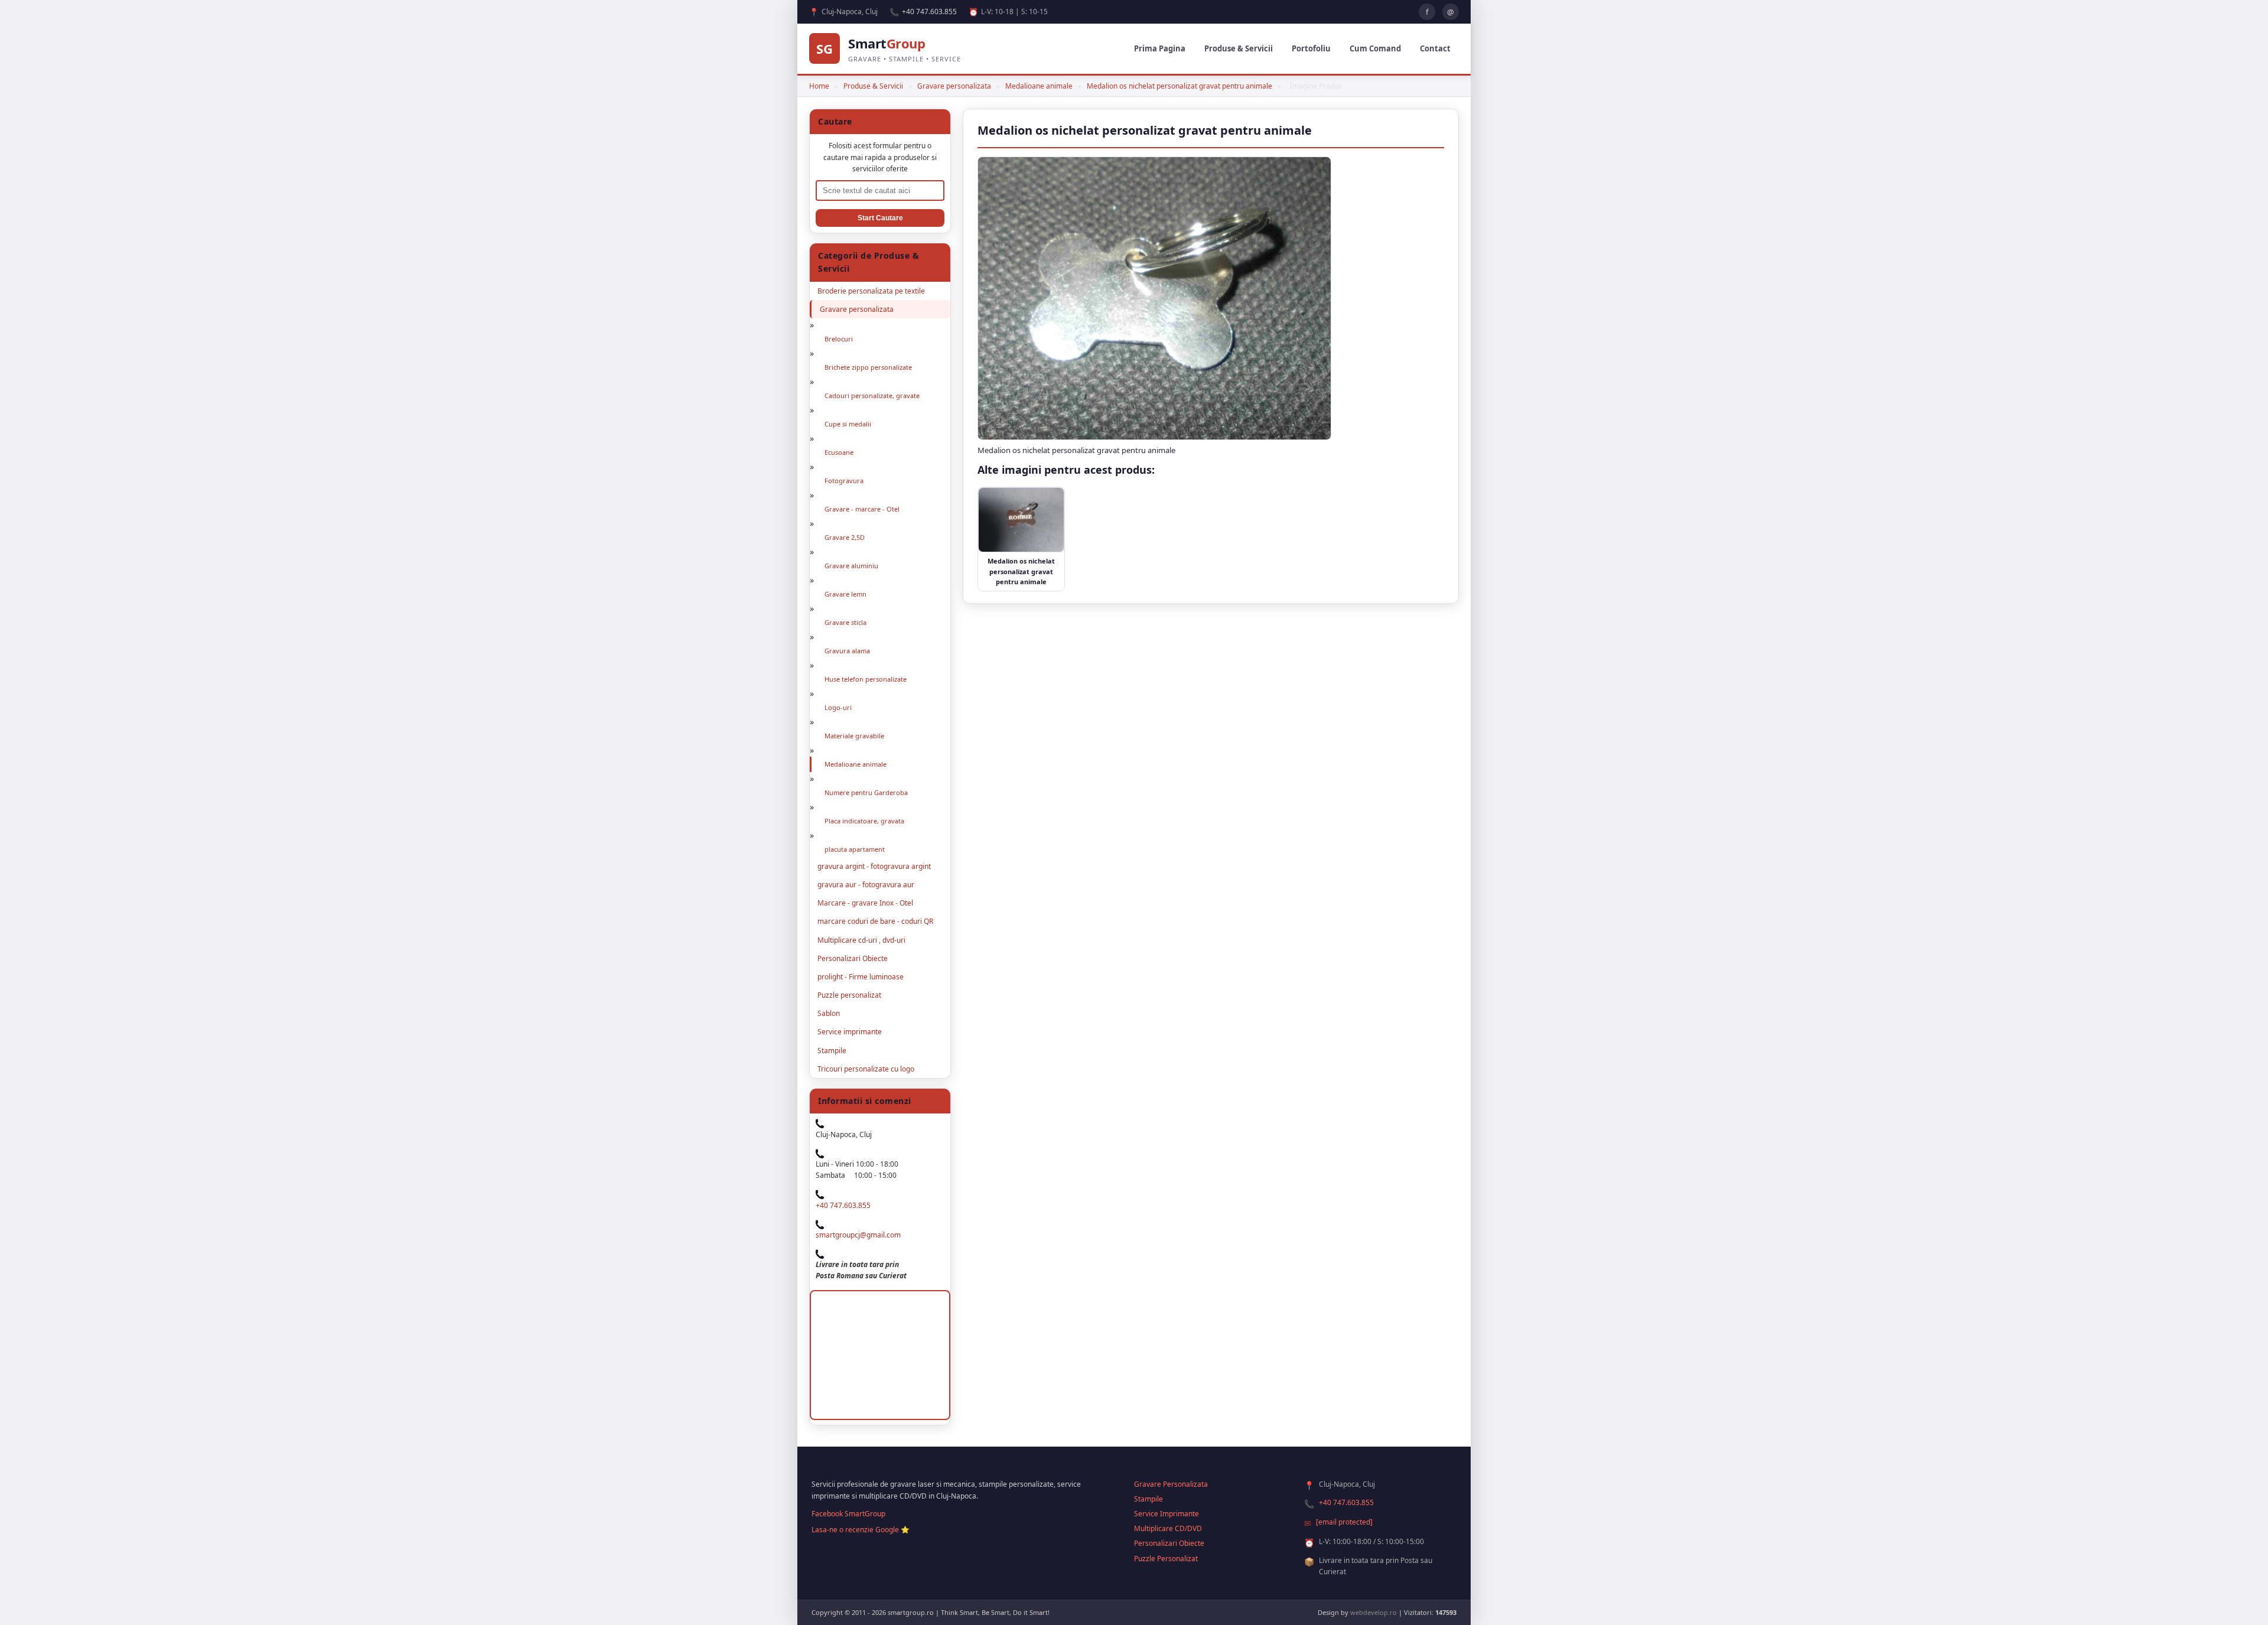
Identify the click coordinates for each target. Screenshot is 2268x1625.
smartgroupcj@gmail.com (858, 1235)
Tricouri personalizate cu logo (866, 1069)
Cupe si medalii (848, 424)
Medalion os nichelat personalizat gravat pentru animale (1179, 86)
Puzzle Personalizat (1166, 1559)
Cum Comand (1375, 48)
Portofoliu (1311, 48)
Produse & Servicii (1239, 48)
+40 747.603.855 (929, 12)
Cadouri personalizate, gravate (872, 395)
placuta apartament (855, 849)
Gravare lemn (845, 594)
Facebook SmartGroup (848, 1514)
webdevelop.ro (1373, 1612)
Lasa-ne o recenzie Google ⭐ (861, 1530)
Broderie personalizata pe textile (871, 291)
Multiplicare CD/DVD (1168, 1528)
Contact (1435, 48)
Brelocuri (839, 339)
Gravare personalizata (954, 86)
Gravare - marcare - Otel (862, 509)
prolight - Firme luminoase (861, 977)
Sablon (829, 1013)
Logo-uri (838, 707)
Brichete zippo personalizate (868, 367)
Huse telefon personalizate (866, 679)
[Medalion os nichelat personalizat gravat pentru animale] (1154, 437)
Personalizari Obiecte (853, 958)
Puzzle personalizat (849, 995)
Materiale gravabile (854, 736)
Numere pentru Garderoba (866, 792)
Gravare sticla (845, 622)
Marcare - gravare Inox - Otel (865, 903)
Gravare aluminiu (851, 566)
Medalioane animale (1039, 86)
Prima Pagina (1160, 48)
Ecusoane (839, 452)
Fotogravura (844, 481)
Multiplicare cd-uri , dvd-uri (861, 940)
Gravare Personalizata (1171, 1484)
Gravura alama (847, 651)
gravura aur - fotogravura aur (866, 885)
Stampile (832, 1051)
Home (819, 86)
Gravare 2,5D (845, 537)
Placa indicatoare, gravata (864, 821)
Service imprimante (850, 1032)
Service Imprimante (1166, 1514)
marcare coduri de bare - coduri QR (875, 921)
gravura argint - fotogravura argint (874, 866)
